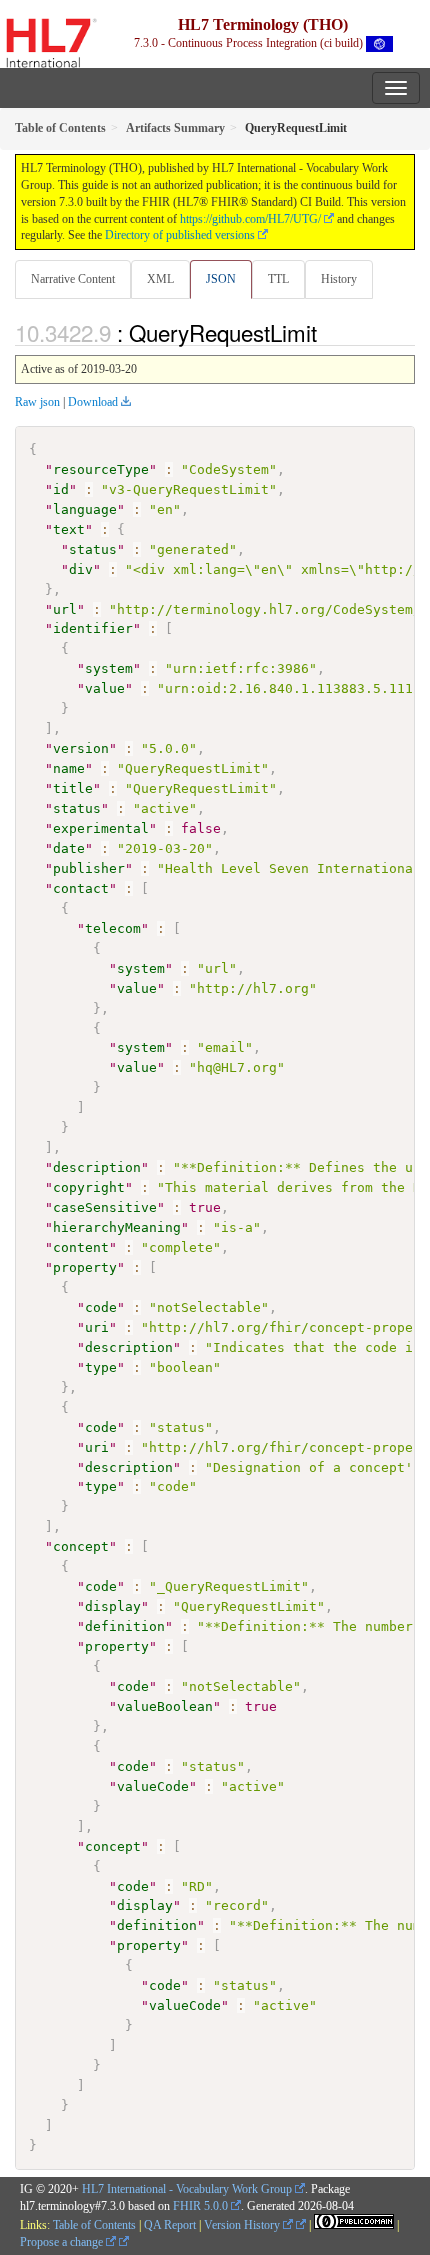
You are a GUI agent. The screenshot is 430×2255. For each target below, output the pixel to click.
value (105, 688)
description (97, 1167)
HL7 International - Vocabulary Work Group (187, 2189)
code (101, 1307)
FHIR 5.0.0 (200, 2206)
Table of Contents (94, 2225)
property (85, 1267)
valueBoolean (165, 1706)
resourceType (101, 469)
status (93, 549)
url (65, 609)
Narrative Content (73, 279)
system (109, 668)
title (73, 788)
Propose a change (63, 2242)
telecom (113, 928)
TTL (278, 279)
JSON (221, 279)
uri (97, 1327)
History (339, 279)
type (101, 1367)
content (81, 1247)
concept (81, 1546)
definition (125, 1626)
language (85, 509)
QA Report (170, 2225)
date (69, 848)
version (81, 748)
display (113, 1606)
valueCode (153, 1786)
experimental (101, 828)
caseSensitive (105, 1207)
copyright (89, 1187)
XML (160, 279)
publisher (89, 868)
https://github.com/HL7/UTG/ (250, 219)
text (69, 529)
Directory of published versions (180, 235)
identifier (93, 628)
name (69, 768)
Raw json (37, 402)
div (81, 569)
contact (81, 888)
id (61, 489)
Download (93, 402)
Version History (243, 2225)
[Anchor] (328, 332)
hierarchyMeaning (117, 1227)
